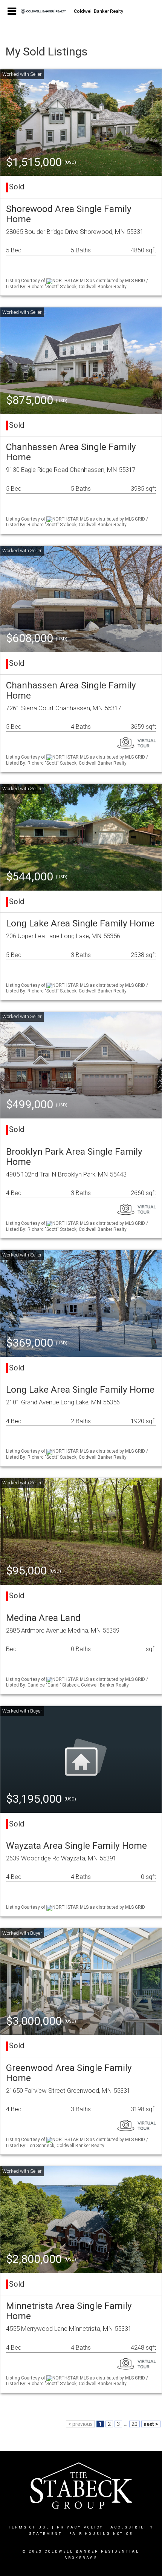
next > (151, 2424)
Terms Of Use (29, 2527)
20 (134, 2424)
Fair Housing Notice (101, 2534)
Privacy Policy (80, 2527)
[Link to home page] (43, 11)
